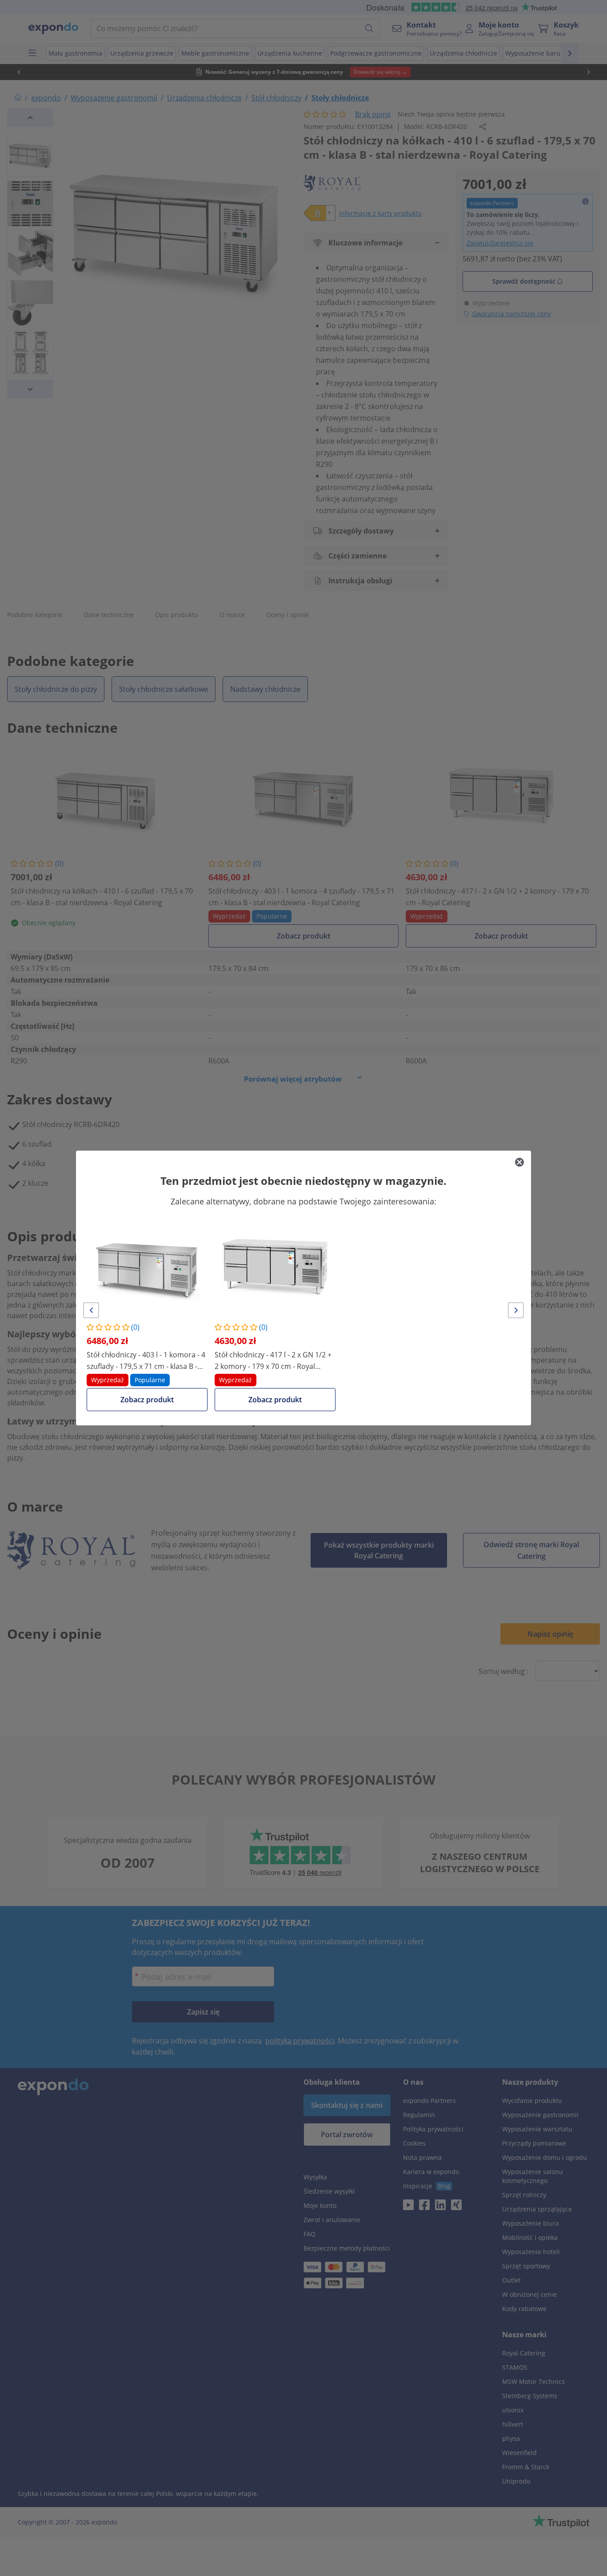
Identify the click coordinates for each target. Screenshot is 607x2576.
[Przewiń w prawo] (516, 1310)
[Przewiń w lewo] (91, 1310)
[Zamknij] (519, 1162)
